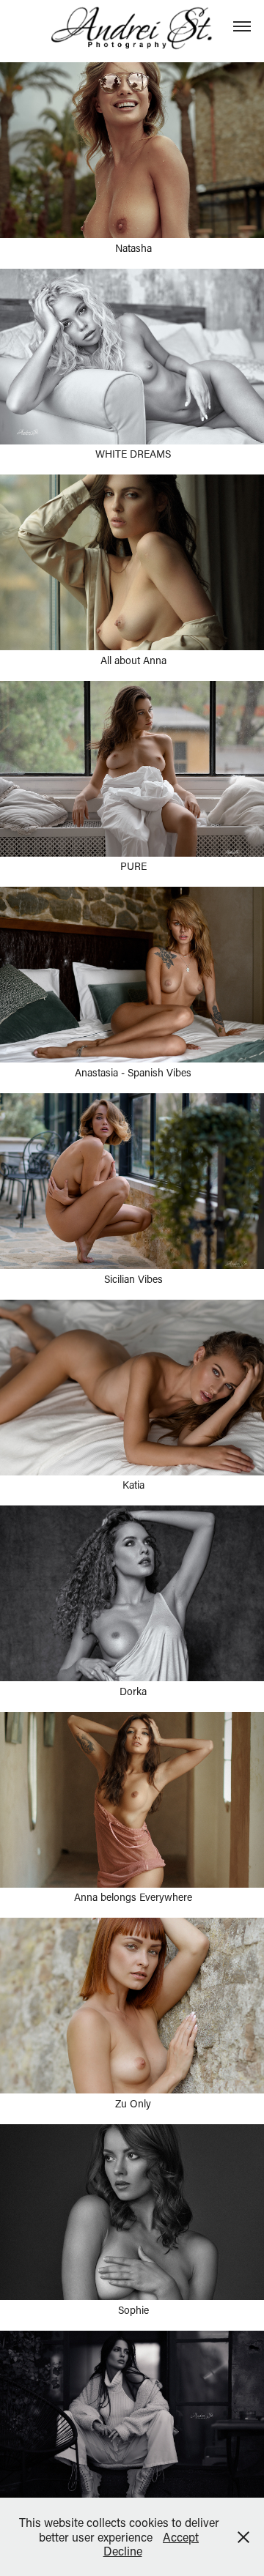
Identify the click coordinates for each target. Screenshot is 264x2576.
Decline (123, 2551)
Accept (181, 2537)
